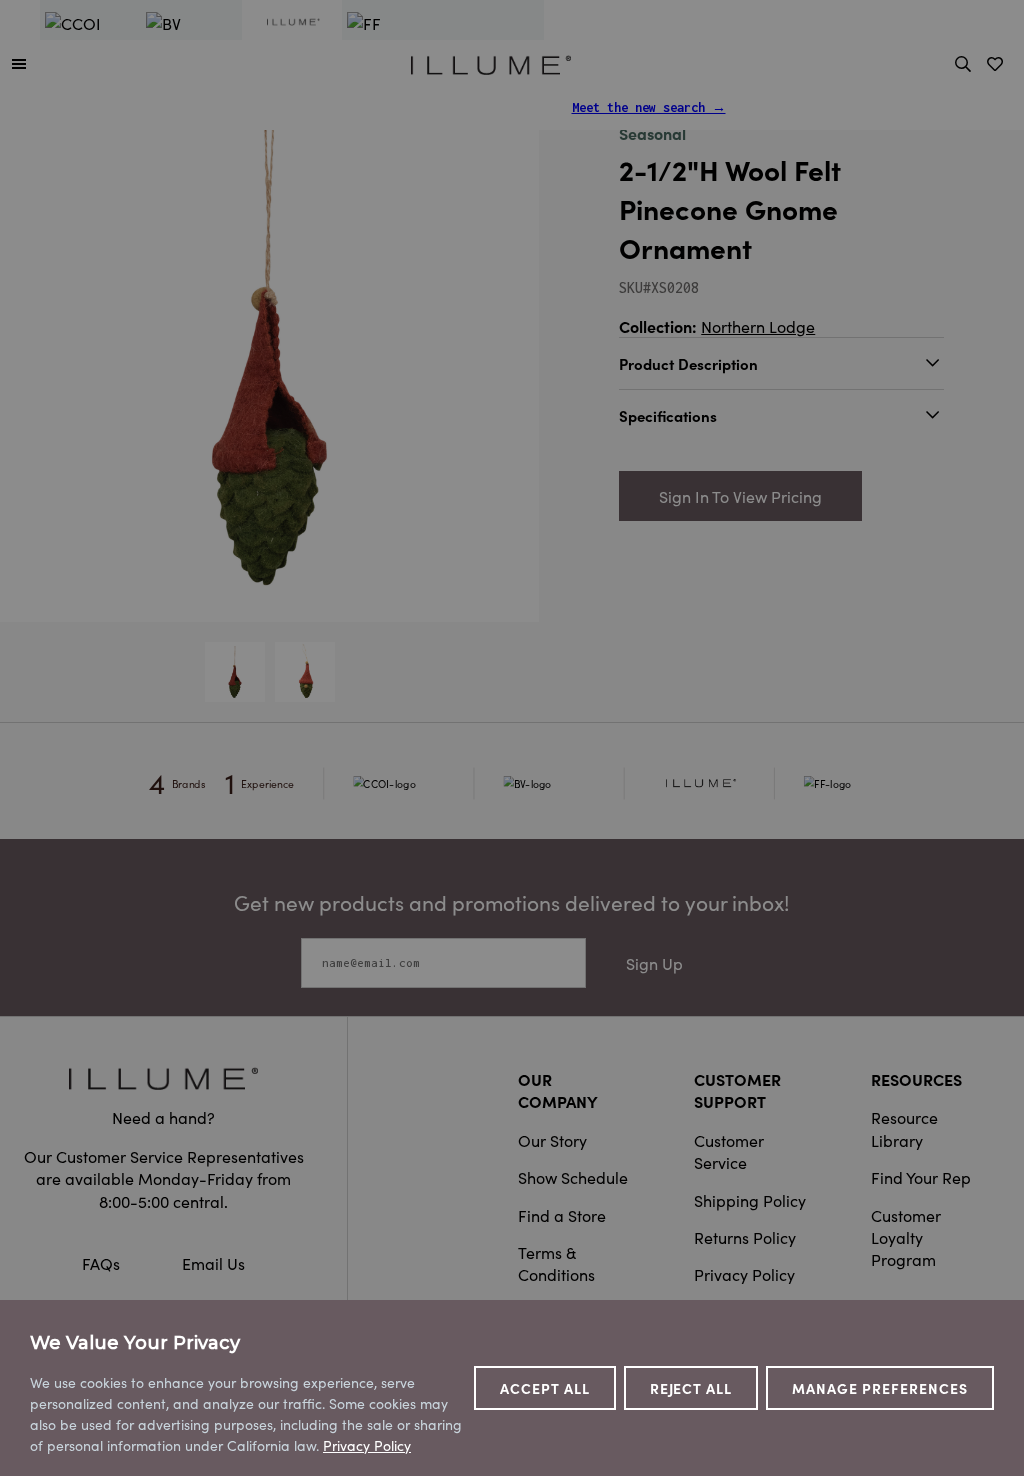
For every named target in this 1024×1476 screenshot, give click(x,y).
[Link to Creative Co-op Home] (163, 1078)
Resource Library (904, 1128)
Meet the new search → (649, 107)
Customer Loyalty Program (906, 1237)
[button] (19, 63)
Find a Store (562, 1215)
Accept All (545, 1388)
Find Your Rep (921, 1177)
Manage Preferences (880, 1388)
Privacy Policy (744, 1274)
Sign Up (654, 963)
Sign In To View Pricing (740, 496)
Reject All (691, 1388)
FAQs (103, 1263)
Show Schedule (573, 1177)
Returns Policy (745, 1237)
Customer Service (729, 1151)
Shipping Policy (750, 1200)
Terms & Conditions (556, 1263)
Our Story (552, 1140)
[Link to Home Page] (491, 62)
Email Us (213, 1263)
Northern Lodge (758, 326)
